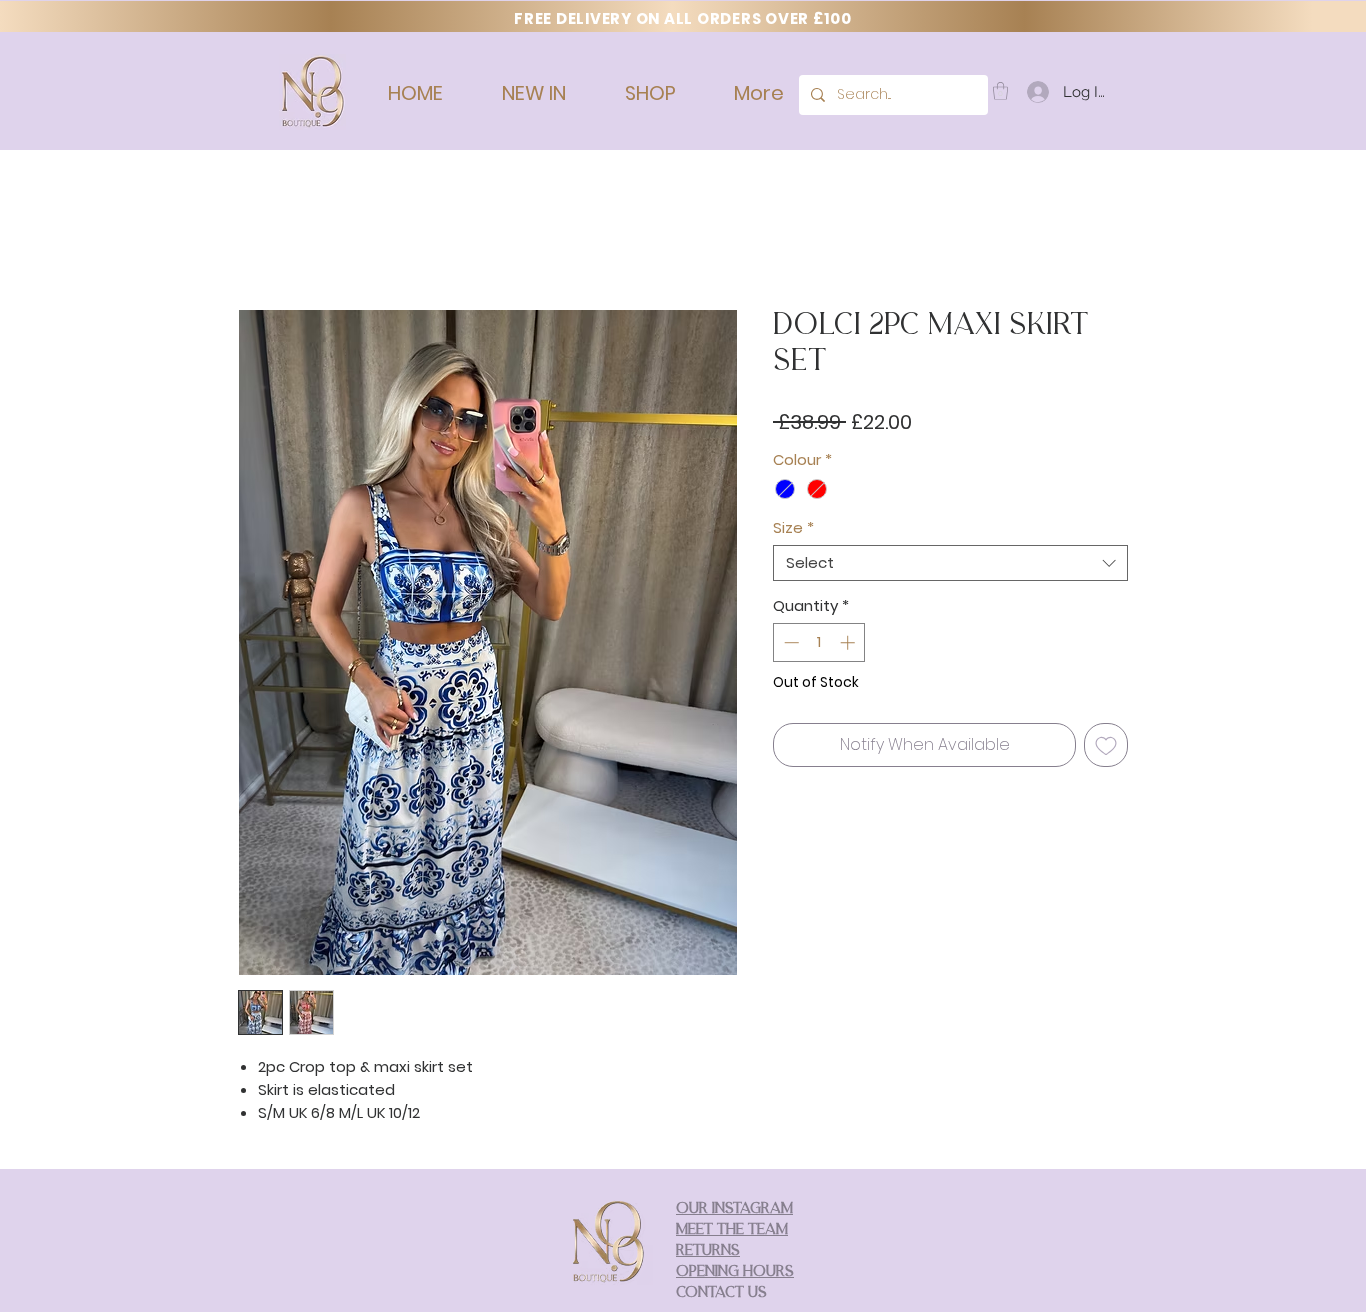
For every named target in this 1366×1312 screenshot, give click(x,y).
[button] (1000, 91)
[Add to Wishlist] (1106, 749)
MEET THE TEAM (732, 1234)
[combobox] (950, 567)
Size (793, 532)
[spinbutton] (819, 646)
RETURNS (708, 1255)
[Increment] (849, 646)
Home (261, 240)
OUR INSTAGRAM (734, 1213)
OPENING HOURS (735, 1276)
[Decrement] (789, 646)
